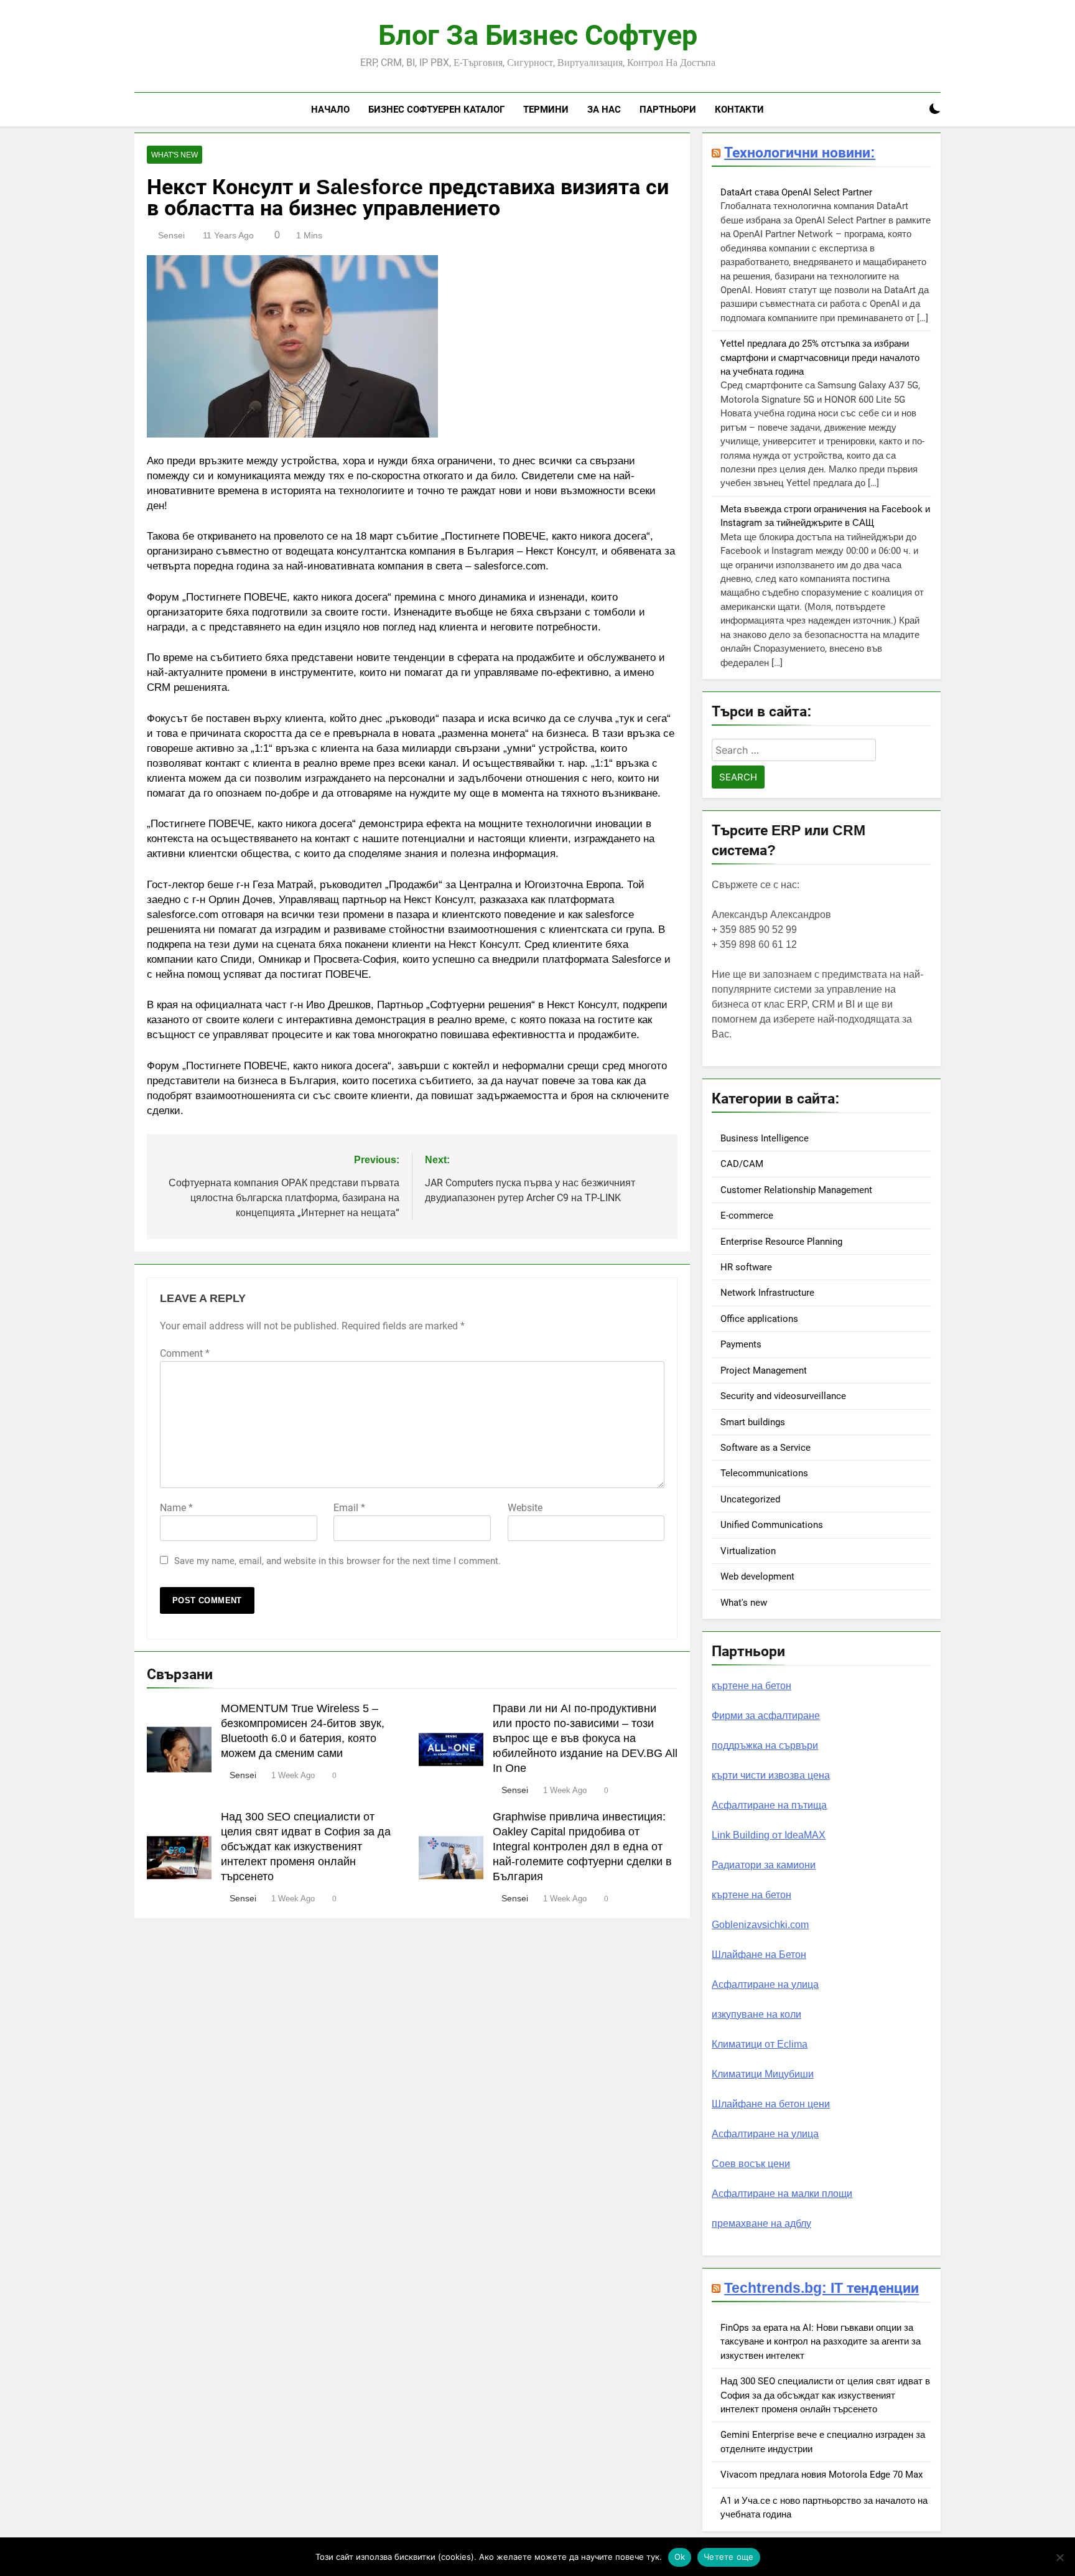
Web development (757, 1576)
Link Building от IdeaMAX (769, 1835)
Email (349, 1508)
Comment (185, 1353)
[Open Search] (913, 109)
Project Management (764, 1370)
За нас (604, 109)
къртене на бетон (752, 1686)
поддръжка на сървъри (765, 1745)
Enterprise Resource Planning (781, 1242)
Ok (680, 2557)
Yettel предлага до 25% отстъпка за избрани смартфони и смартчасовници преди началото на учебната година (820, 358)
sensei (171, 235)
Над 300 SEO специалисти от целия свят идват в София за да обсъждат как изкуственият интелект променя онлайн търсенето (306, 1847)
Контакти (739, 109)
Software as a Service (766, 1448)
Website (525, 1508)
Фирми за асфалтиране (766, 1716)
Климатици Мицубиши (763, 2074)
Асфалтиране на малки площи (782, 2194)
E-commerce (747, 1215)
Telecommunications (764, 1473)
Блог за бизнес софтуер (538, 35)
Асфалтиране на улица (765, 1984)
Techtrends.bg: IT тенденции (821, 2288)
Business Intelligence (765, 1138)
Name (176, 1508)
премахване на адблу (761, 2223)
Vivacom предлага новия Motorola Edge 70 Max (821, 2475)
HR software (746, 1267)
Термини (546, 109)
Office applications (759, 1319)
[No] (1059, 2557)
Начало (330, 109)
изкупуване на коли (756, 2014)
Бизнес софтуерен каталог (436, 109)
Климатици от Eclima (760, 2044)
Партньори (668, 109)
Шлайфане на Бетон (759, 1955)
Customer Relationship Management (796, 1190)
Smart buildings (753, 1422)
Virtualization (748, 1551)
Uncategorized (750, 1499)
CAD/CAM (742, 1164)
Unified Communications (772, 1525)
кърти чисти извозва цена (771, 1775)
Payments (741, 1344)
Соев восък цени (751, 2164)
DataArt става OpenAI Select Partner (796, 192)
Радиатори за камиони (764, 1865)
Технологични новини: (800, 152)
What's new (175, 155)
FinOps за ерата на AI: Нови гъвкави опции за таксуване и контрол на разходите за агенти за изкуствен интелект (821, 2342)
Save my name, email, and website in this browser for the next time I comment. (337, 1561)
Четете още (729, 2557)
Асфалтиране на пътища (769, 1805)
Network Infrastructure (767, 1293)
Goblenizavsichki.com (760, 1925)
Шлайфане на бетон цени (771, 2104)
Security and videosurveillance (783, 1396)
